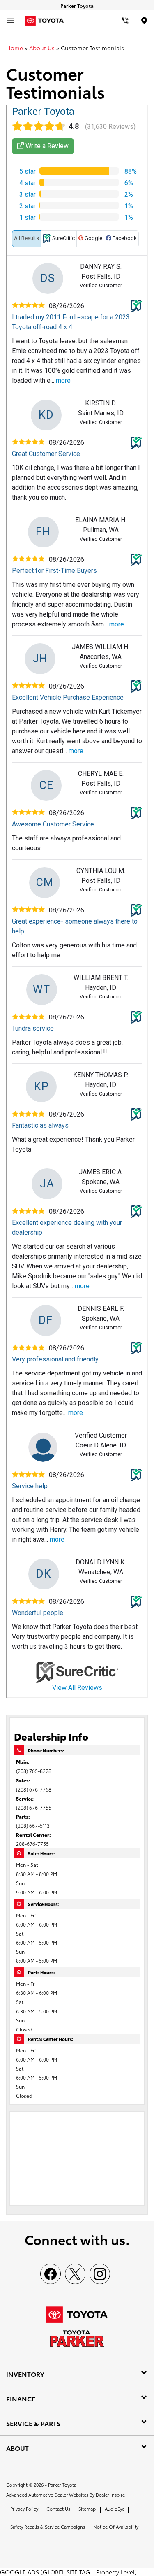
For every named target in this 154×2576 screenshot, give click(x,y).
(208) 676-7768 (34, 1789)
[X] (75, 2274)
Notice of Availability (116, 2527)
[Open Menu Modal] (10, 21)
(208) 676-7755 (34, 1807)
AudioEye (115, 2509)
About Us (42, 48)
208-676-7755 (32, 1844)
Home (15, 48)
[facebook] (51, 2274)
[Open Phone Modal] (125, 21)
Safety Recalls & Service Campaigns (48, 2527)
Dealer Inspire (110, 2495)
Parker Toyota (62, 2485)
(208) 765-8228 (34, 1771)
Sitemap (87, 2509)
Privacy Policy (24, 2509)
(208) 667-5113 (33, 1826)
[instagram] (100, 2274)
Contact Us (58, 2509)
